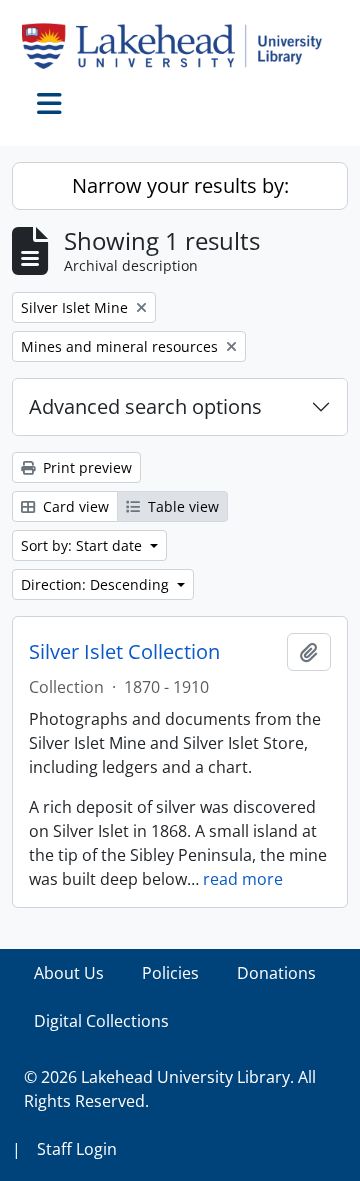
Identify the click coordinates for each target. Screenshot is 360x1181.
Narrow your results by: (180, 185)
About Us (69, 973)
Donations (276, 973)
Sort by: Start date (83, 545)
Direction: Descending (97, 584)
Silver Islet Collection (124, 652)
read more (243, 879)
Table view (181, 506)
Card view (74, 506)
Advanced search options (145, 406)
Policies (170, 973)
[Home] (180, 46)
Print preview (85, 467)
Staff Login (77, 1149)
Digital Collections (101, 1021)
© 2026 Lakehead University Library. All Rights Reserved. (170, 1089)
